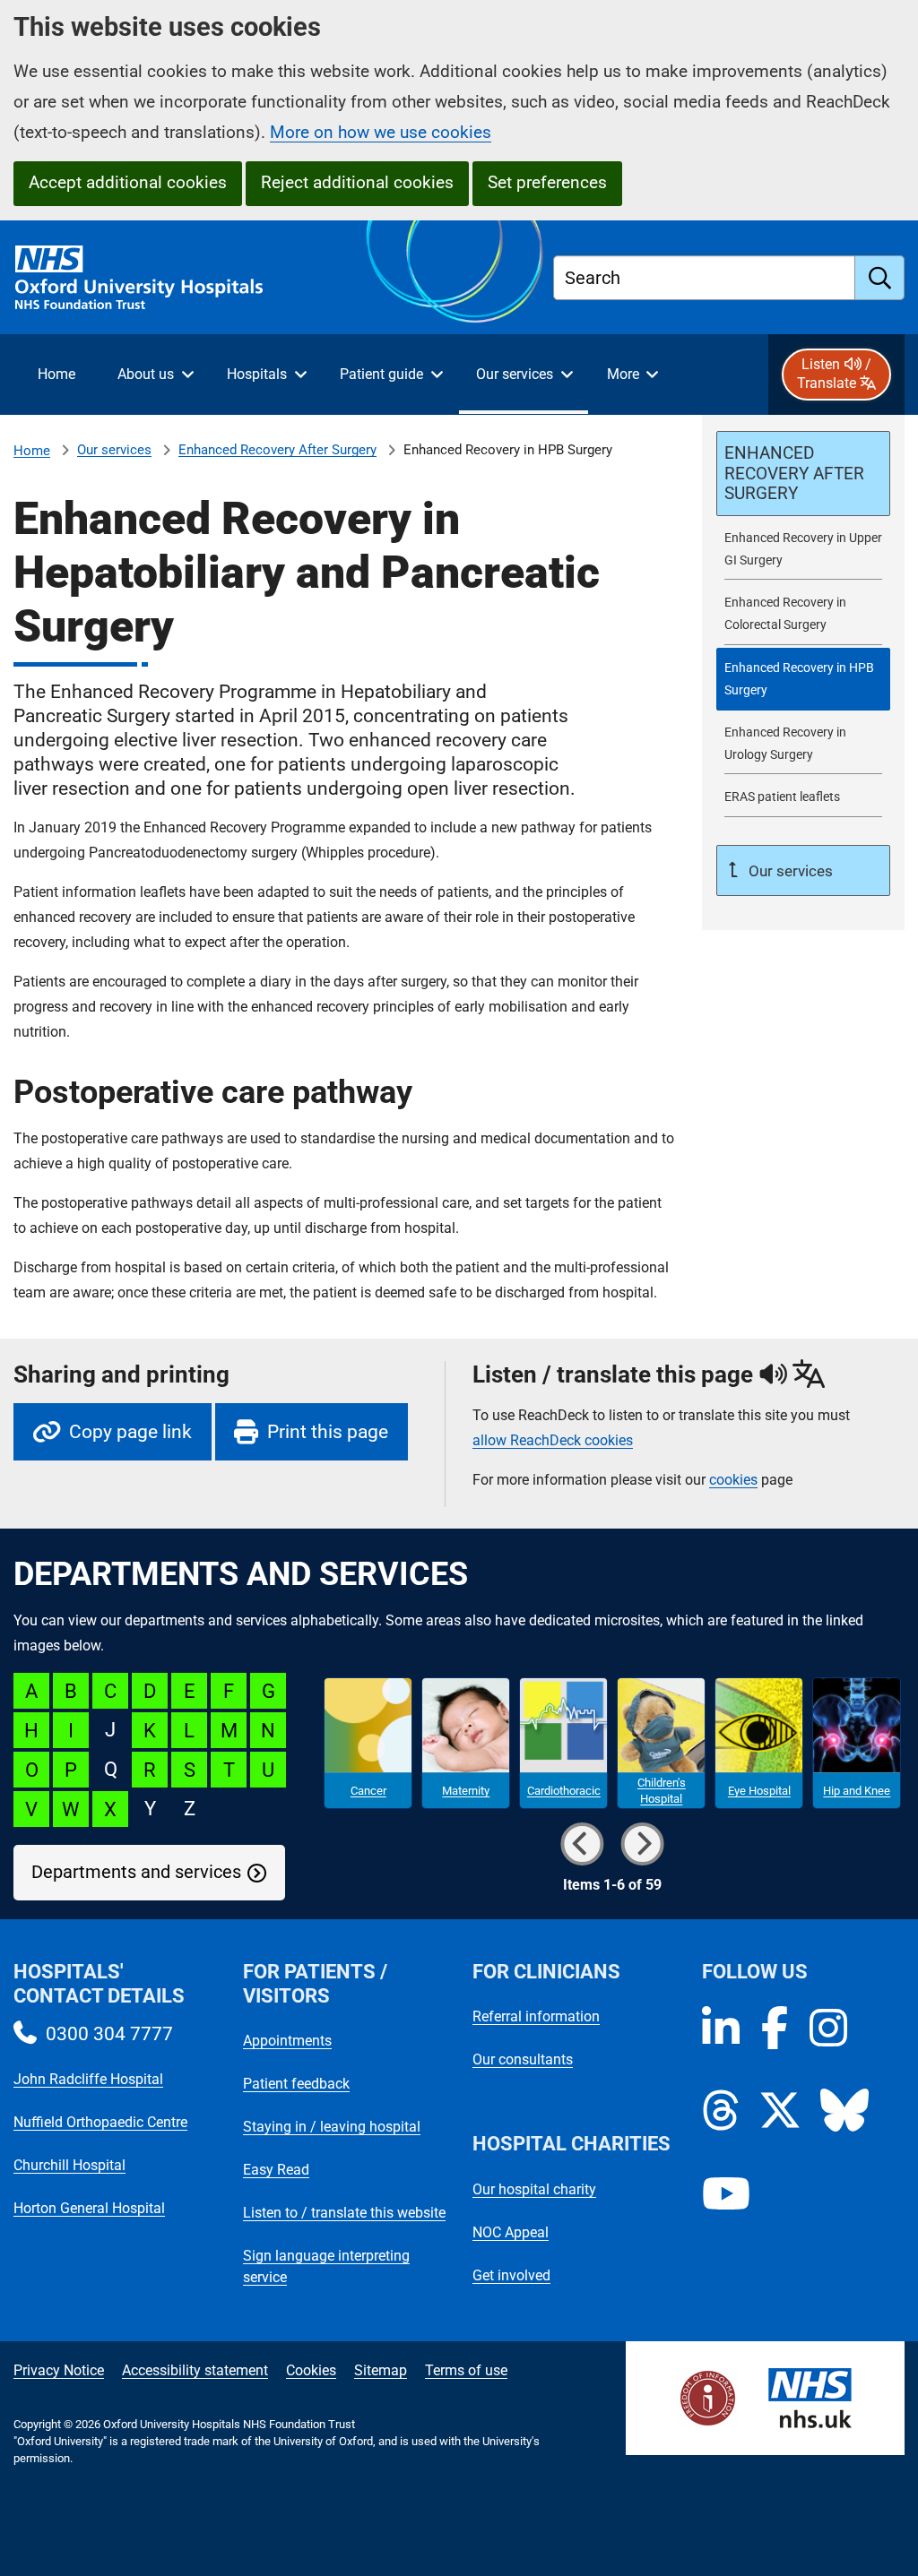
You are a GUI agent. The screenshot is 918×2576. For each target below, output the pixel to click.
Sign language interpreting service (326, 2266)
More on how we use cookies (381, 132)
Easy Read (276, 2170)
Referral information (536, 2016)
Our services (114, 450)
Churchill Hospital (69, 2165)
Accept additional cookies (128, 182)
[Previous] (582, 1844)
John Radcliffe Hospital (88, 2079)
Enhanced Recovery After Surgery (277, 450)
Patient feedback (296, 2084)
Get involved (511, 2275)
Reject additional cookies (357, 182)
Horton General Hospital (89, 2208)
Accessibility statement (195, 2370)
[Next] (642, 1844)
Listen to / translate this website (344, 2213)
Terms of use (466, 2370)
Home (32, 451)
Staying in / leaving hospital (332, 2127)
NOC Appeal (511, 2232)
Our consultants (523, 2059)
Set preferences (547, 182)
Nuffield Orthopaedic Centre (100, 2122)
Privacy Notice (59, 2370)
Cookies (311, 2370)
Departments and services (136, 1872)
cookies (733, 1480)
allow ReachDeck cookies (553, 1441)
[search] (880, 278)
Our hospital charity (534, 2189)
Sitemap (381, 2370)
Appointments (287, 2041)
